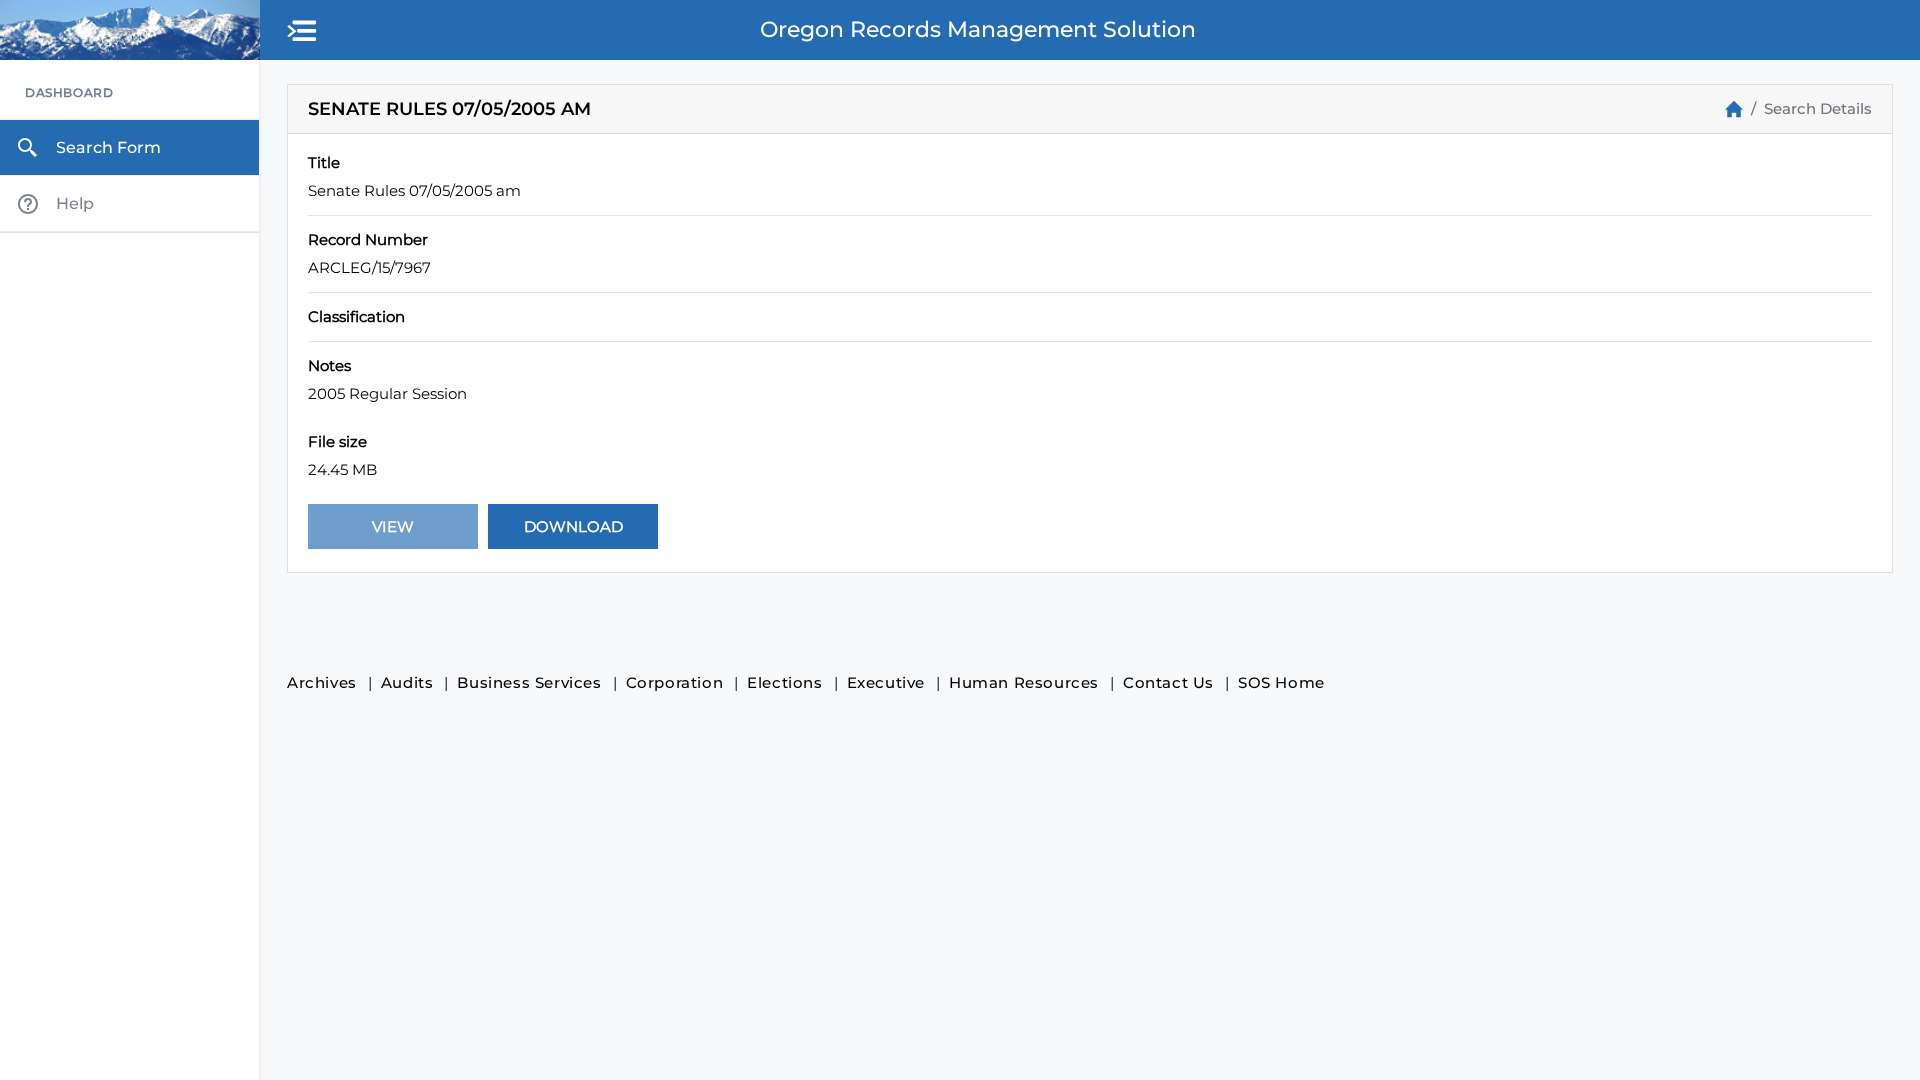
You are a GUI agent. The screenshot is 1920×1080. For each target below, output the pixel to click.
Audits (407, 682)
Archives (322, 682)
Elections (784, 682)
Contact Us (1168, 682)
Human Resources (1024, 682)
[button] (303, 32)
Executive (886, 682)
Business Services (529, 682)
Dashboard (69, 92)
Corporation (675, 682)
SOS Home (1281, 682)
